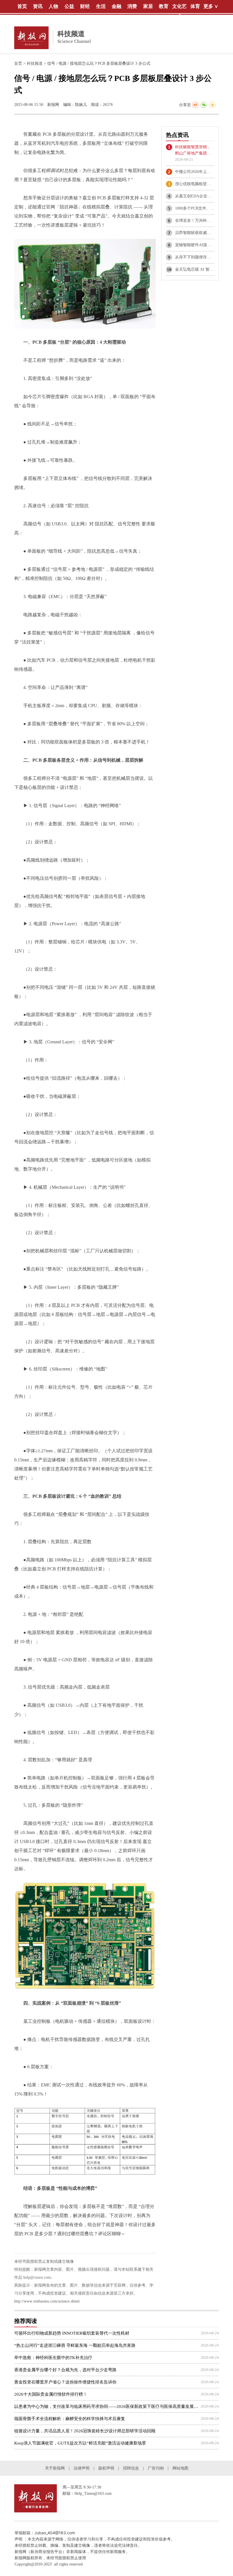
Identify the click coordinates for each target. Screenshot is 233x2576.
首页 (18, 63)
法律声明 (82, 2468)
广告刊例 (156, 2468)
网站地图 (180, 2468)
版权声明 (106, 2468)
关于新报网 (55, 2468)
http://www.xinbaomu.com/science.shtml (47, 2301)
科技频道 (35, 63)
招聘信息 (131, 2468)
